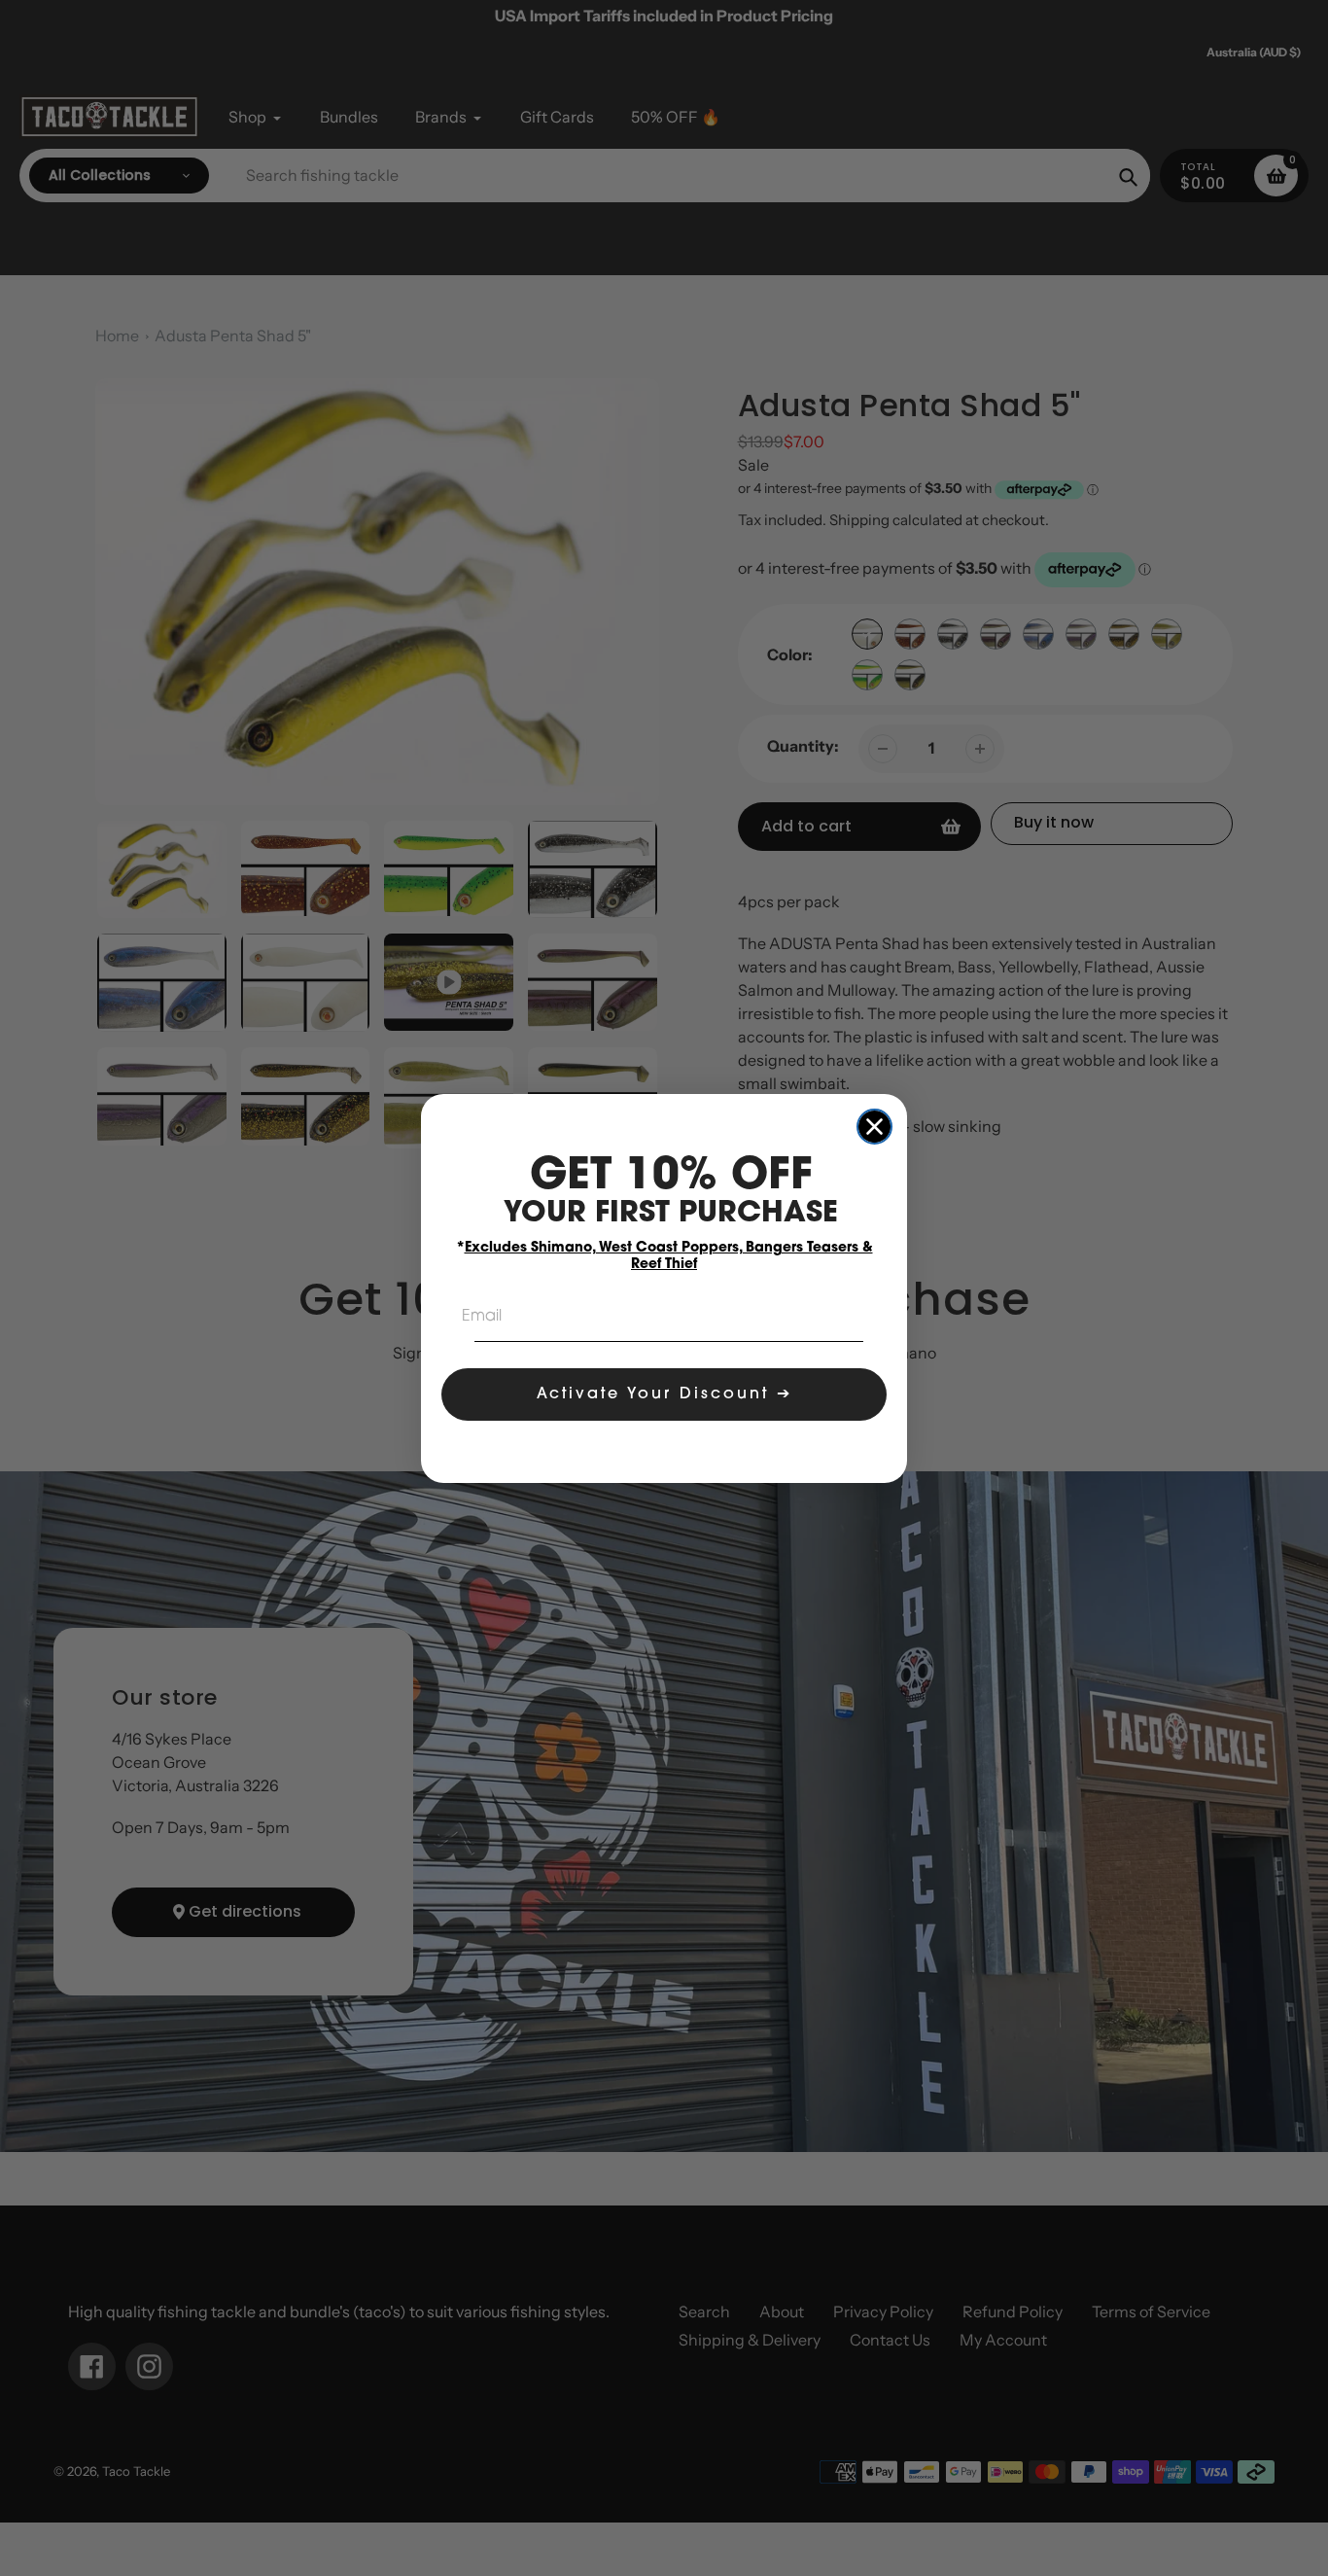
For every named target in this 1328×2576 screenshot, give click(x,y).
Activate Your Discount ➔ (664, 1394)
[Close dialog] (874, 1127)
